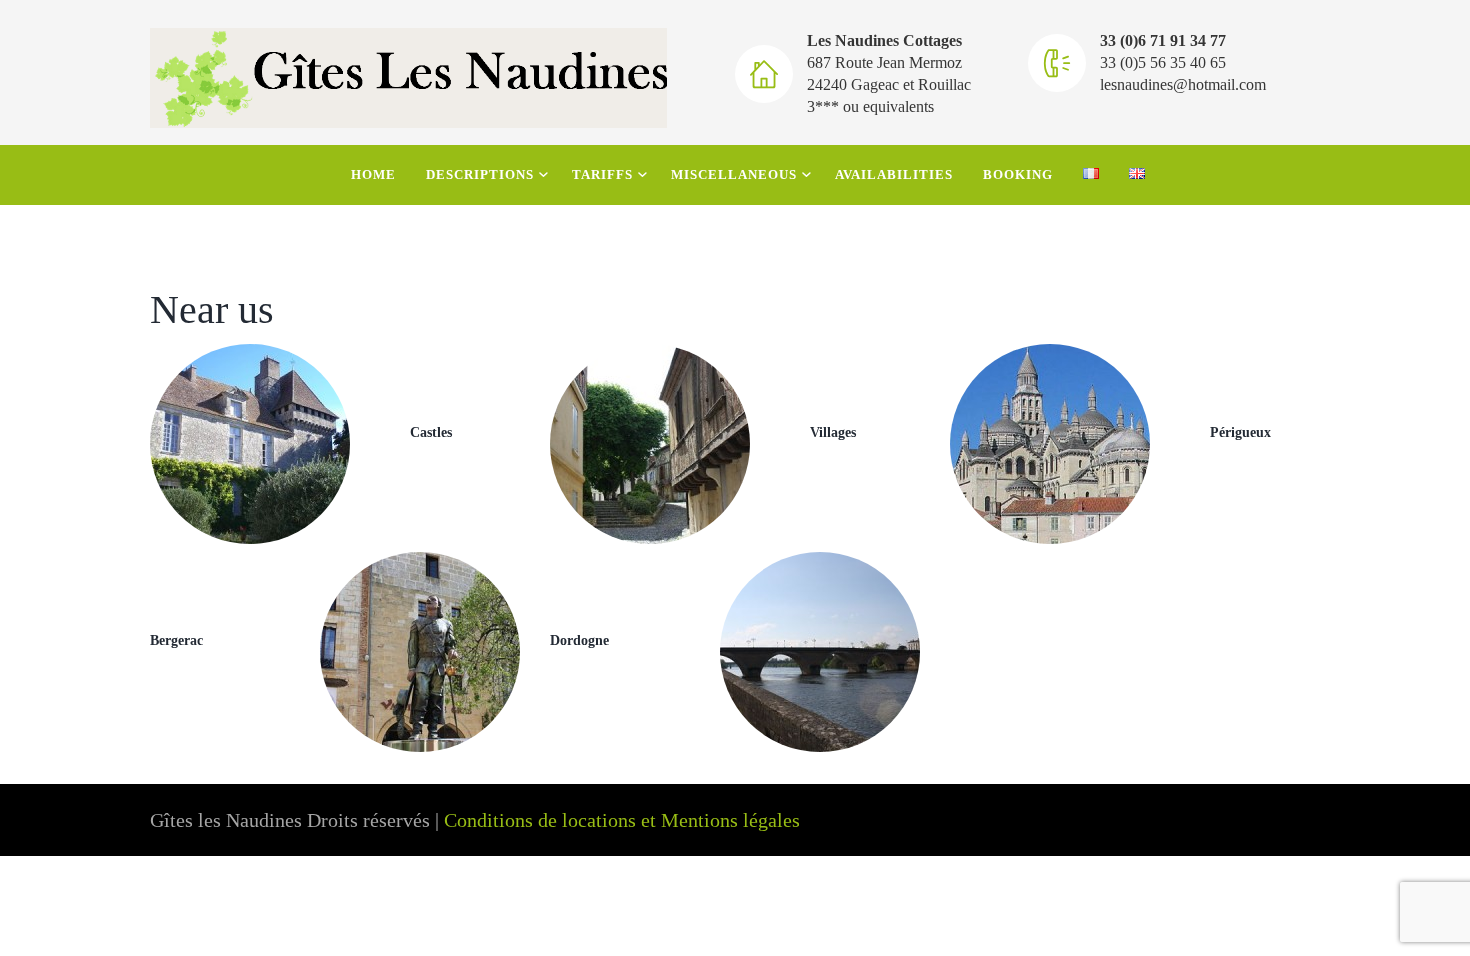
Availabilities (894, 174)
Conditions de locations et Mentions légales (622, 820)
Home (373, 174)
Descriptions (480, 174)
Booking (1018, 174)
